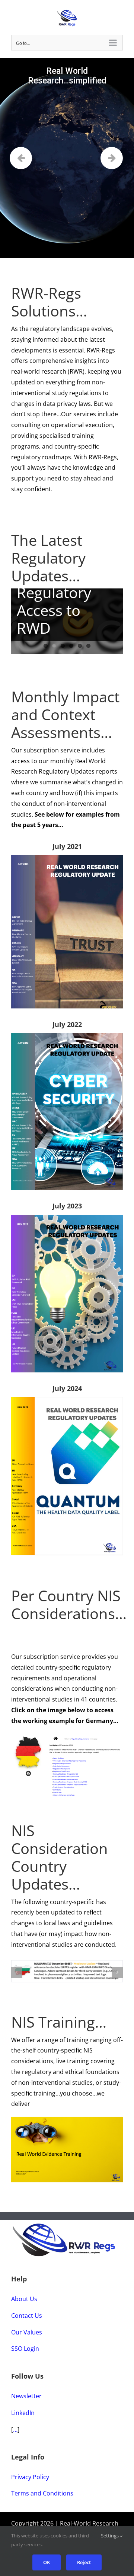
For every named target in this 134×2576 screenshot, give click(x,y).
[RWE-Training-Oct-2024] (67, 2123)
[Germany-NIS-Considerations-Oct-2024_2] (67, 1737)
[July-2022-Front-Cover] (67, 1036)
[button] (17, 1973)
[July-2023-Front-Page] (67, 1218)
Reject (84, 2562)
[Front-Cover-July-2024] (67, 1400)
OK (47, 2562)
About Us (24, 2302)
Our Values (27, 2335)
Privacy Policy (30, 2480)
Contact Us (27, 2318)
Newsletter (26, 2399)
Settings (110, 2536)
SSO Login (25, 2352)
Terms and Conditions (42, 2496)
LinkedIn (23, 2415)
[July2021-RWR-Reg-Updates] (67, 858)
